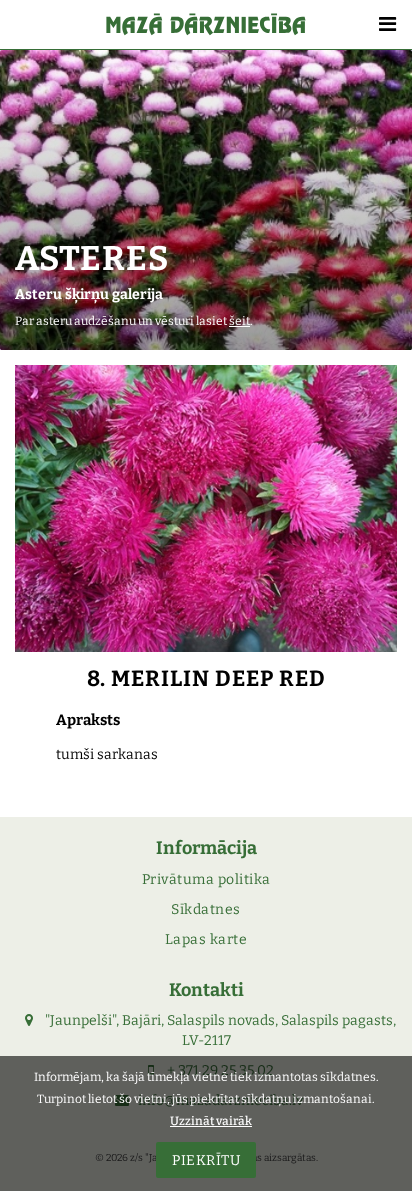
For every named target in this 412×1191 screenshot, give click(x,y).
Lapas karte (206, 939)
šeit (239, 321)
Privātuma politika (206, 879)
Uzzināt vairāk (211, 1121)
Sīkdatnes (206, 909)
